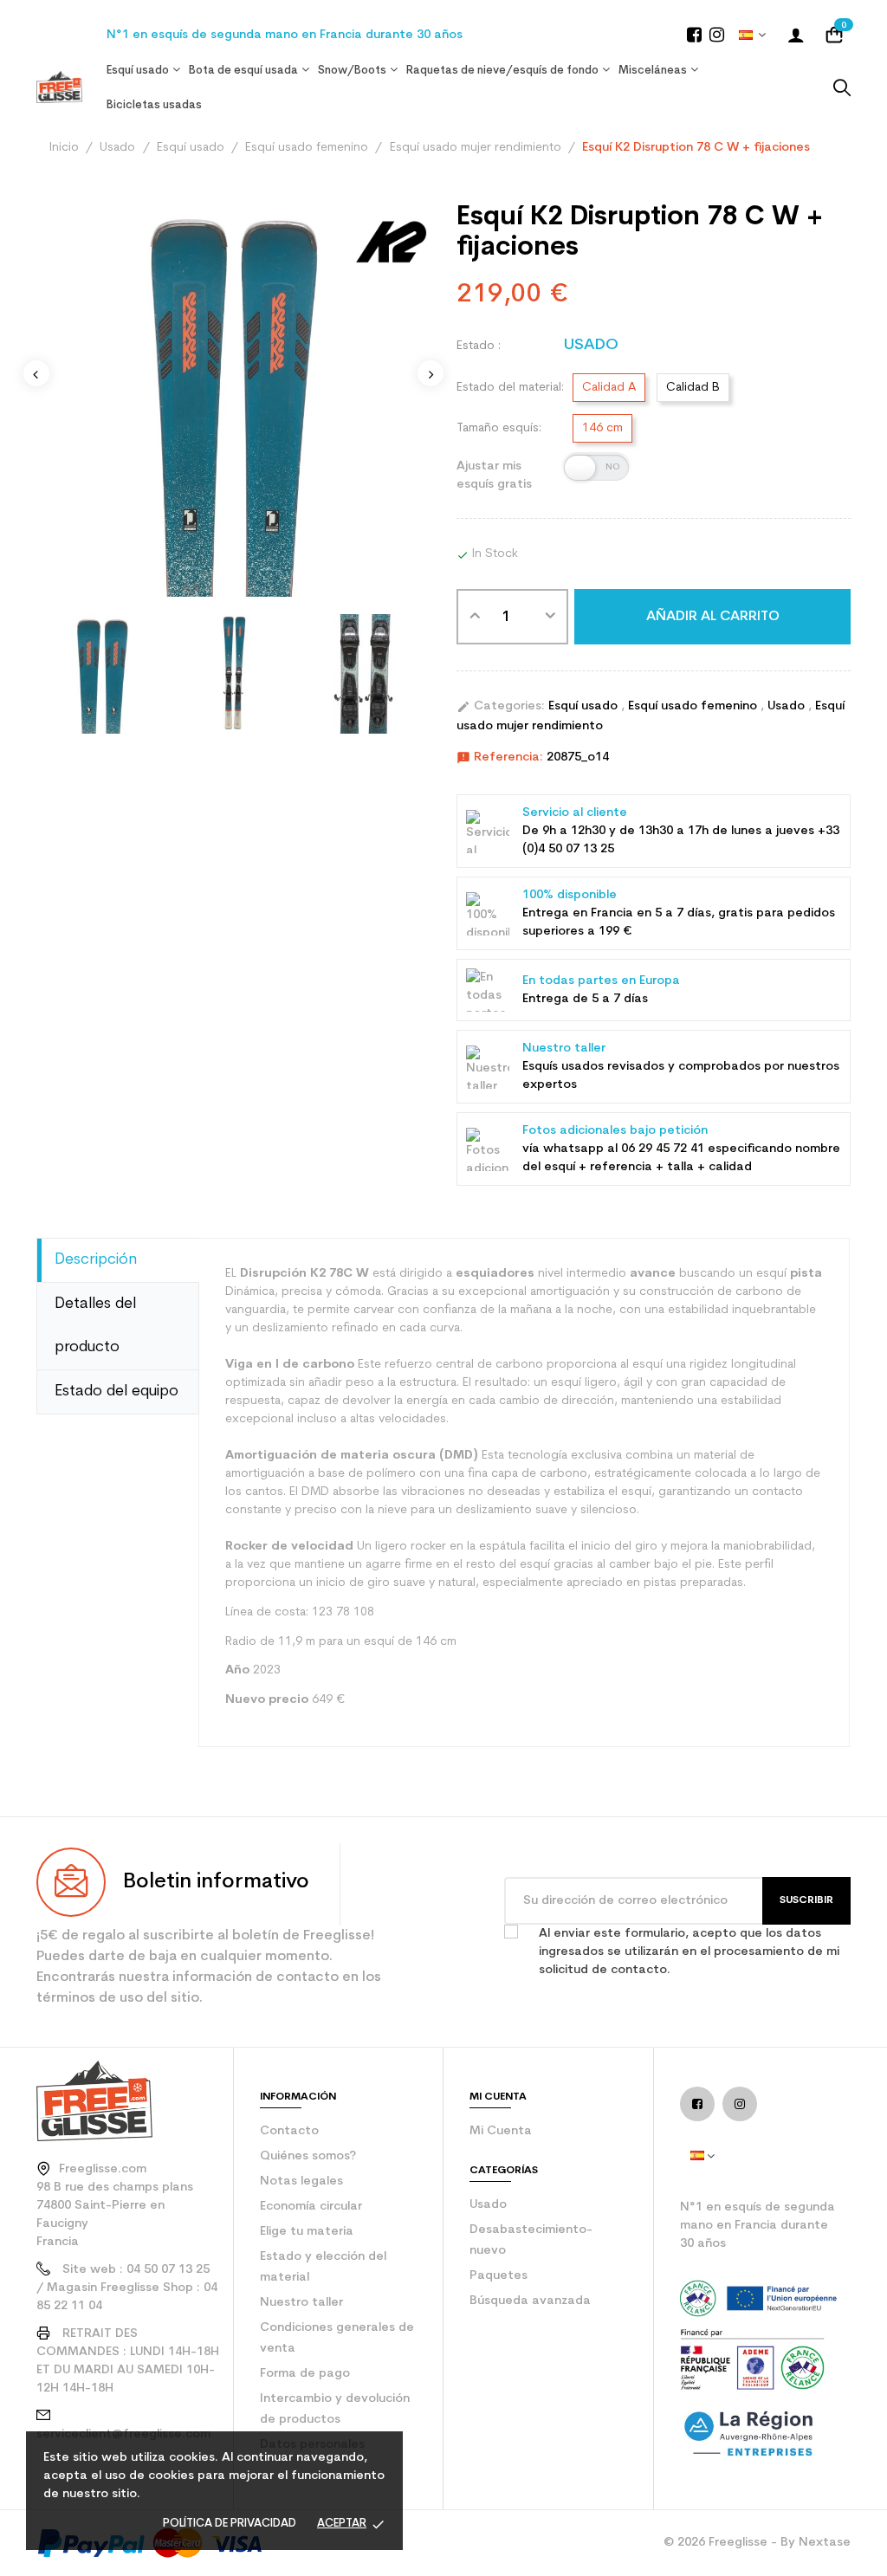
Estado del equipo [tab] (117, 1392)
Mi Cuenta (501, 2131)
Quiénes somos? (308, 2156)
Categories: (501, 707)
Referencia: (500, 758)
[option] (102, 674)
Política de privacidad (230, 2524)
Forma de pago (305, 2374)
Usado (788, 706)
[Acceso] (796, 35)
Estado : (479, 346)
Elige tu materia (307, 2232)
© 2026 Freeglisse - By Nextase (757, 2543)
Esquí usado (585, 706)
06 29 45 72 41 (663, 1149)
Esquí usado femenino (694, 706)
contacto (289, 2131)
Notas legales (301, 2181)
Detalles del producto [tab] (95, 1326)
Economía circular (311, 2207)
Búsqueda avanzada (530, 2301)
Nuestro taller (301, 2303)
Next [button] (431, 373)
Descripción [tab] (96, 1260)
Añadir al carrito (713, 617)
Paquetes (499, 2276)
